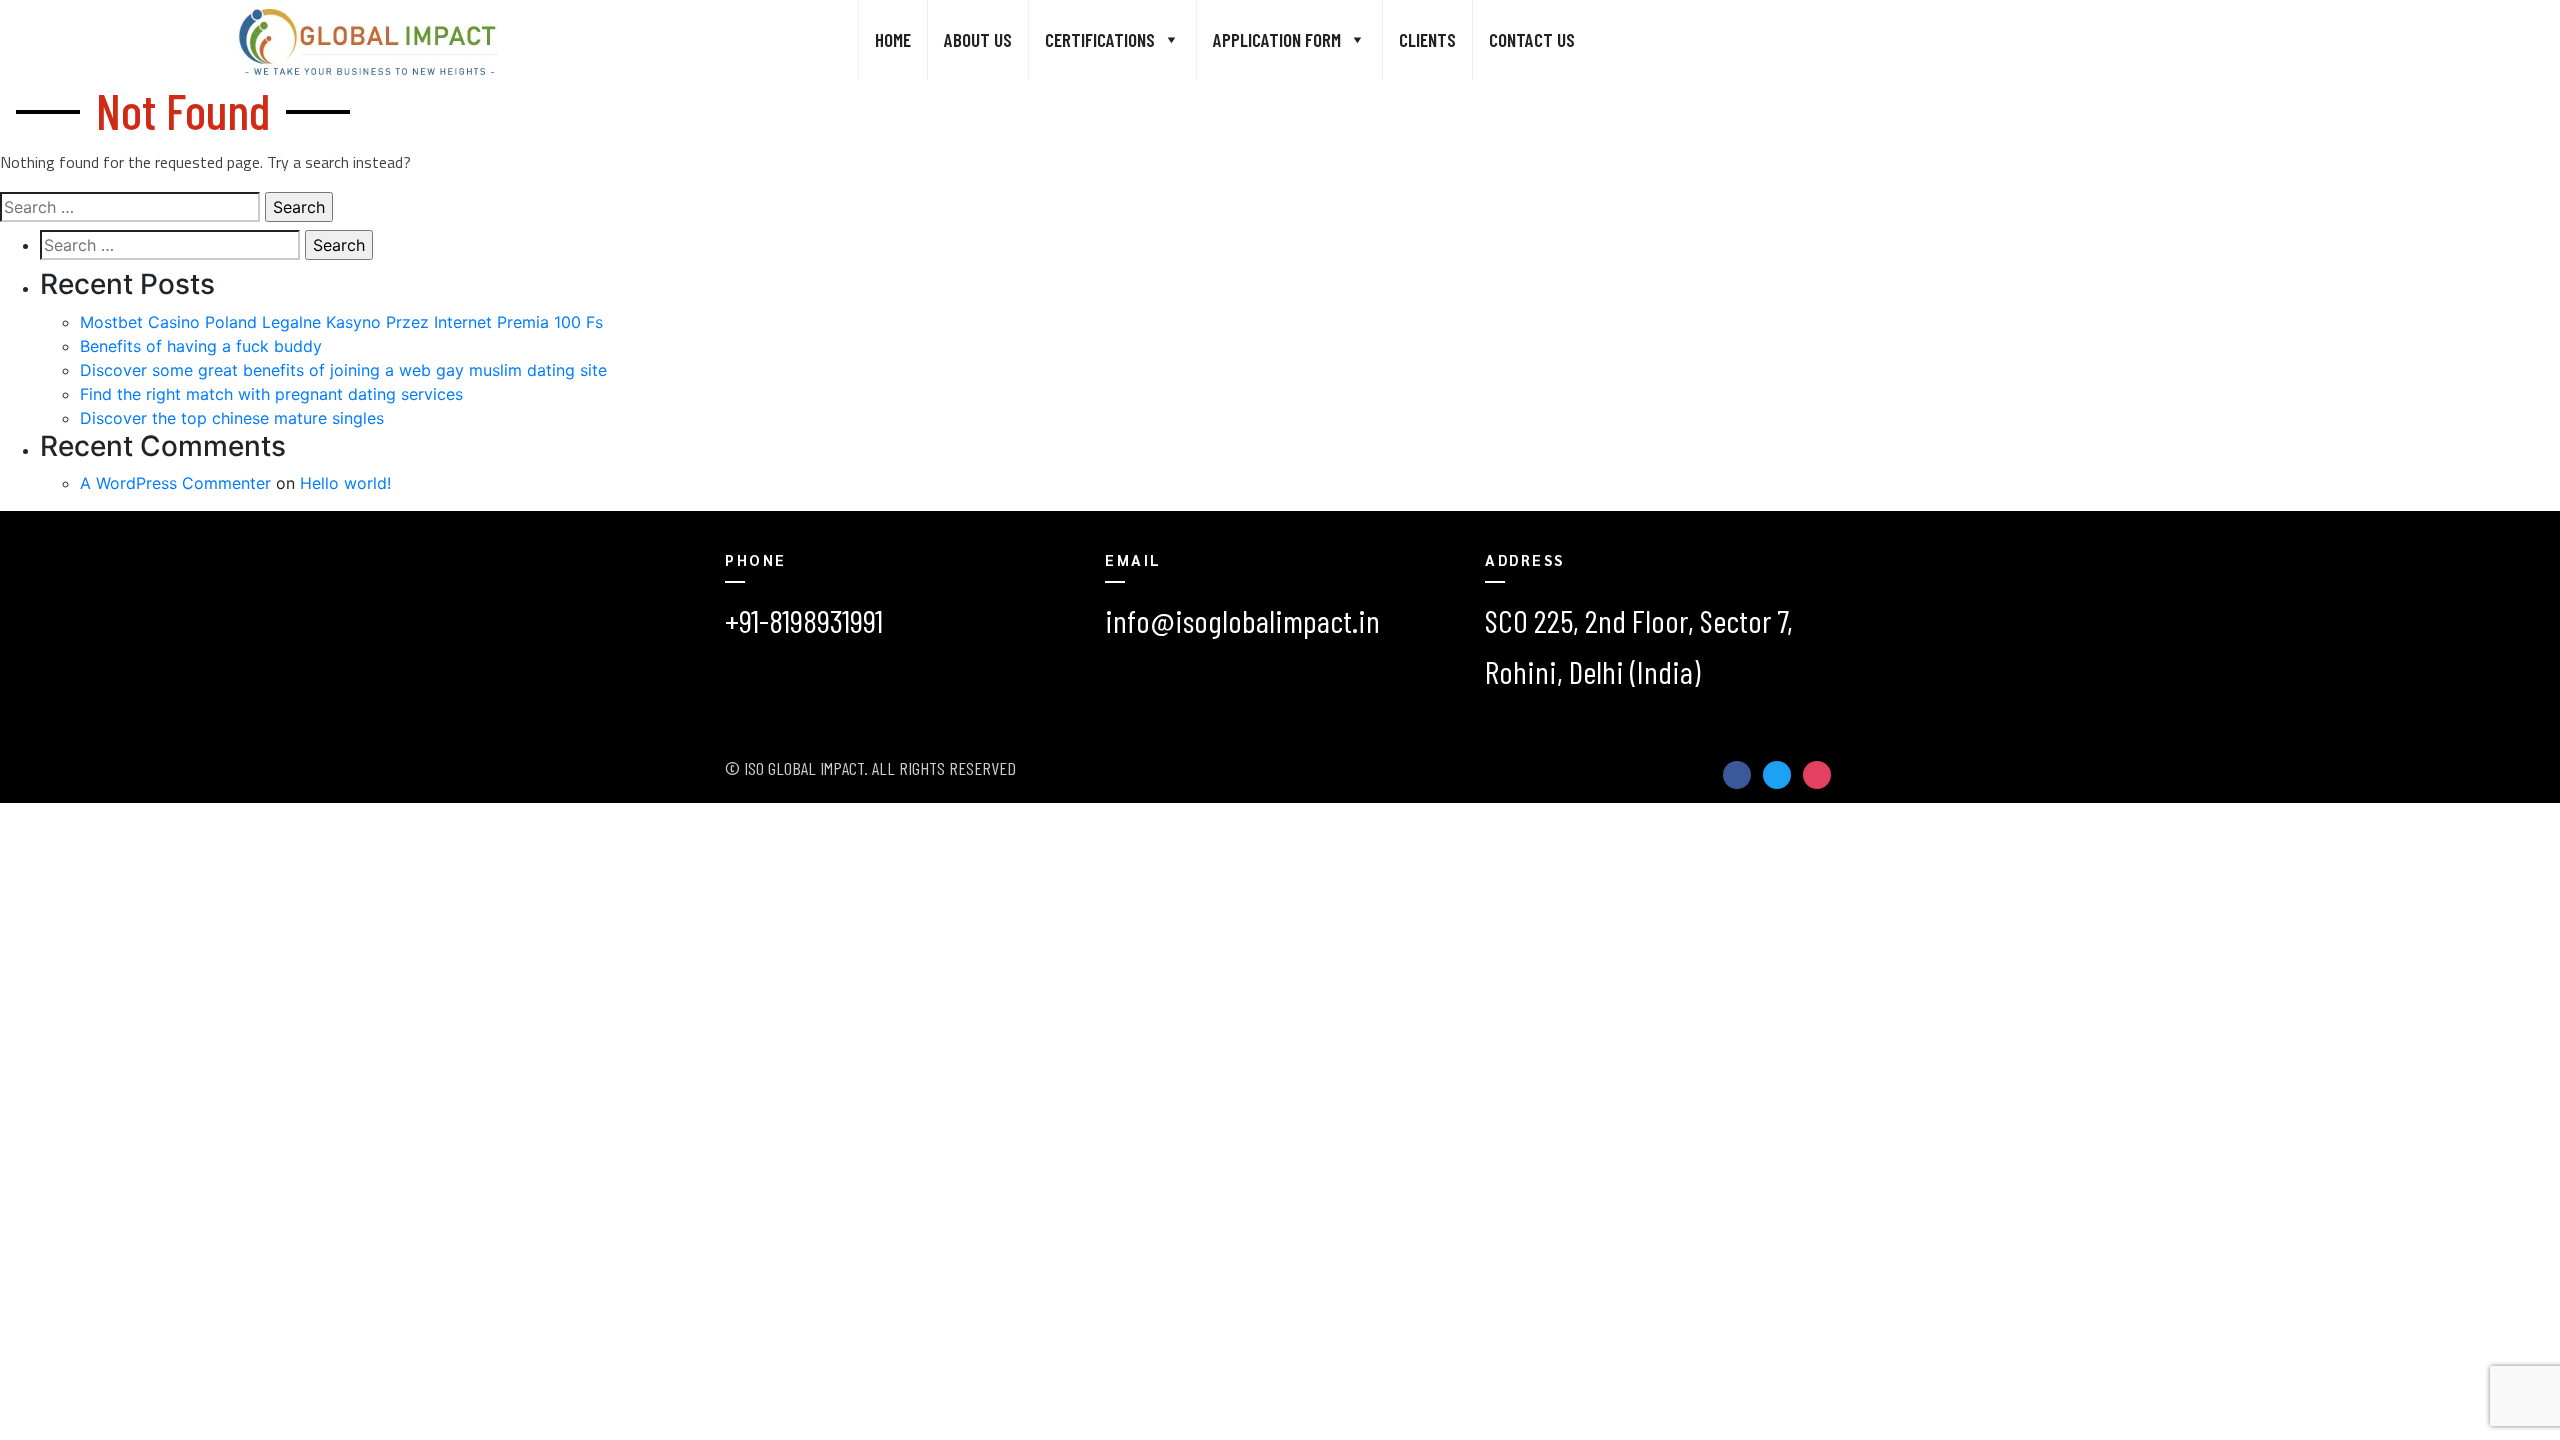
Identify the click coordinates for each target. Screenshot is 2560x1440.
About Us (978, 39)
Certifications (1100, 39)
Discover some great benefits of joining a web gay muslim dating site (343, 370)
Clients (1427, 39)
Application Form (1277, 39)
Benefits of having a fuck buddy (201, 346)
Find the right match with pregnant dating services (271, 394)
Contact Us (1532, 39)
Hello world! (345, 483)
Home (893, 39)
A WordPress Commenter (175, 483)
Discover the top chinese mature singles (232, 418)
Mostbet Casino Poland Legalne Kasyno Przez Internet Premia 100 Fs (341, 322)
